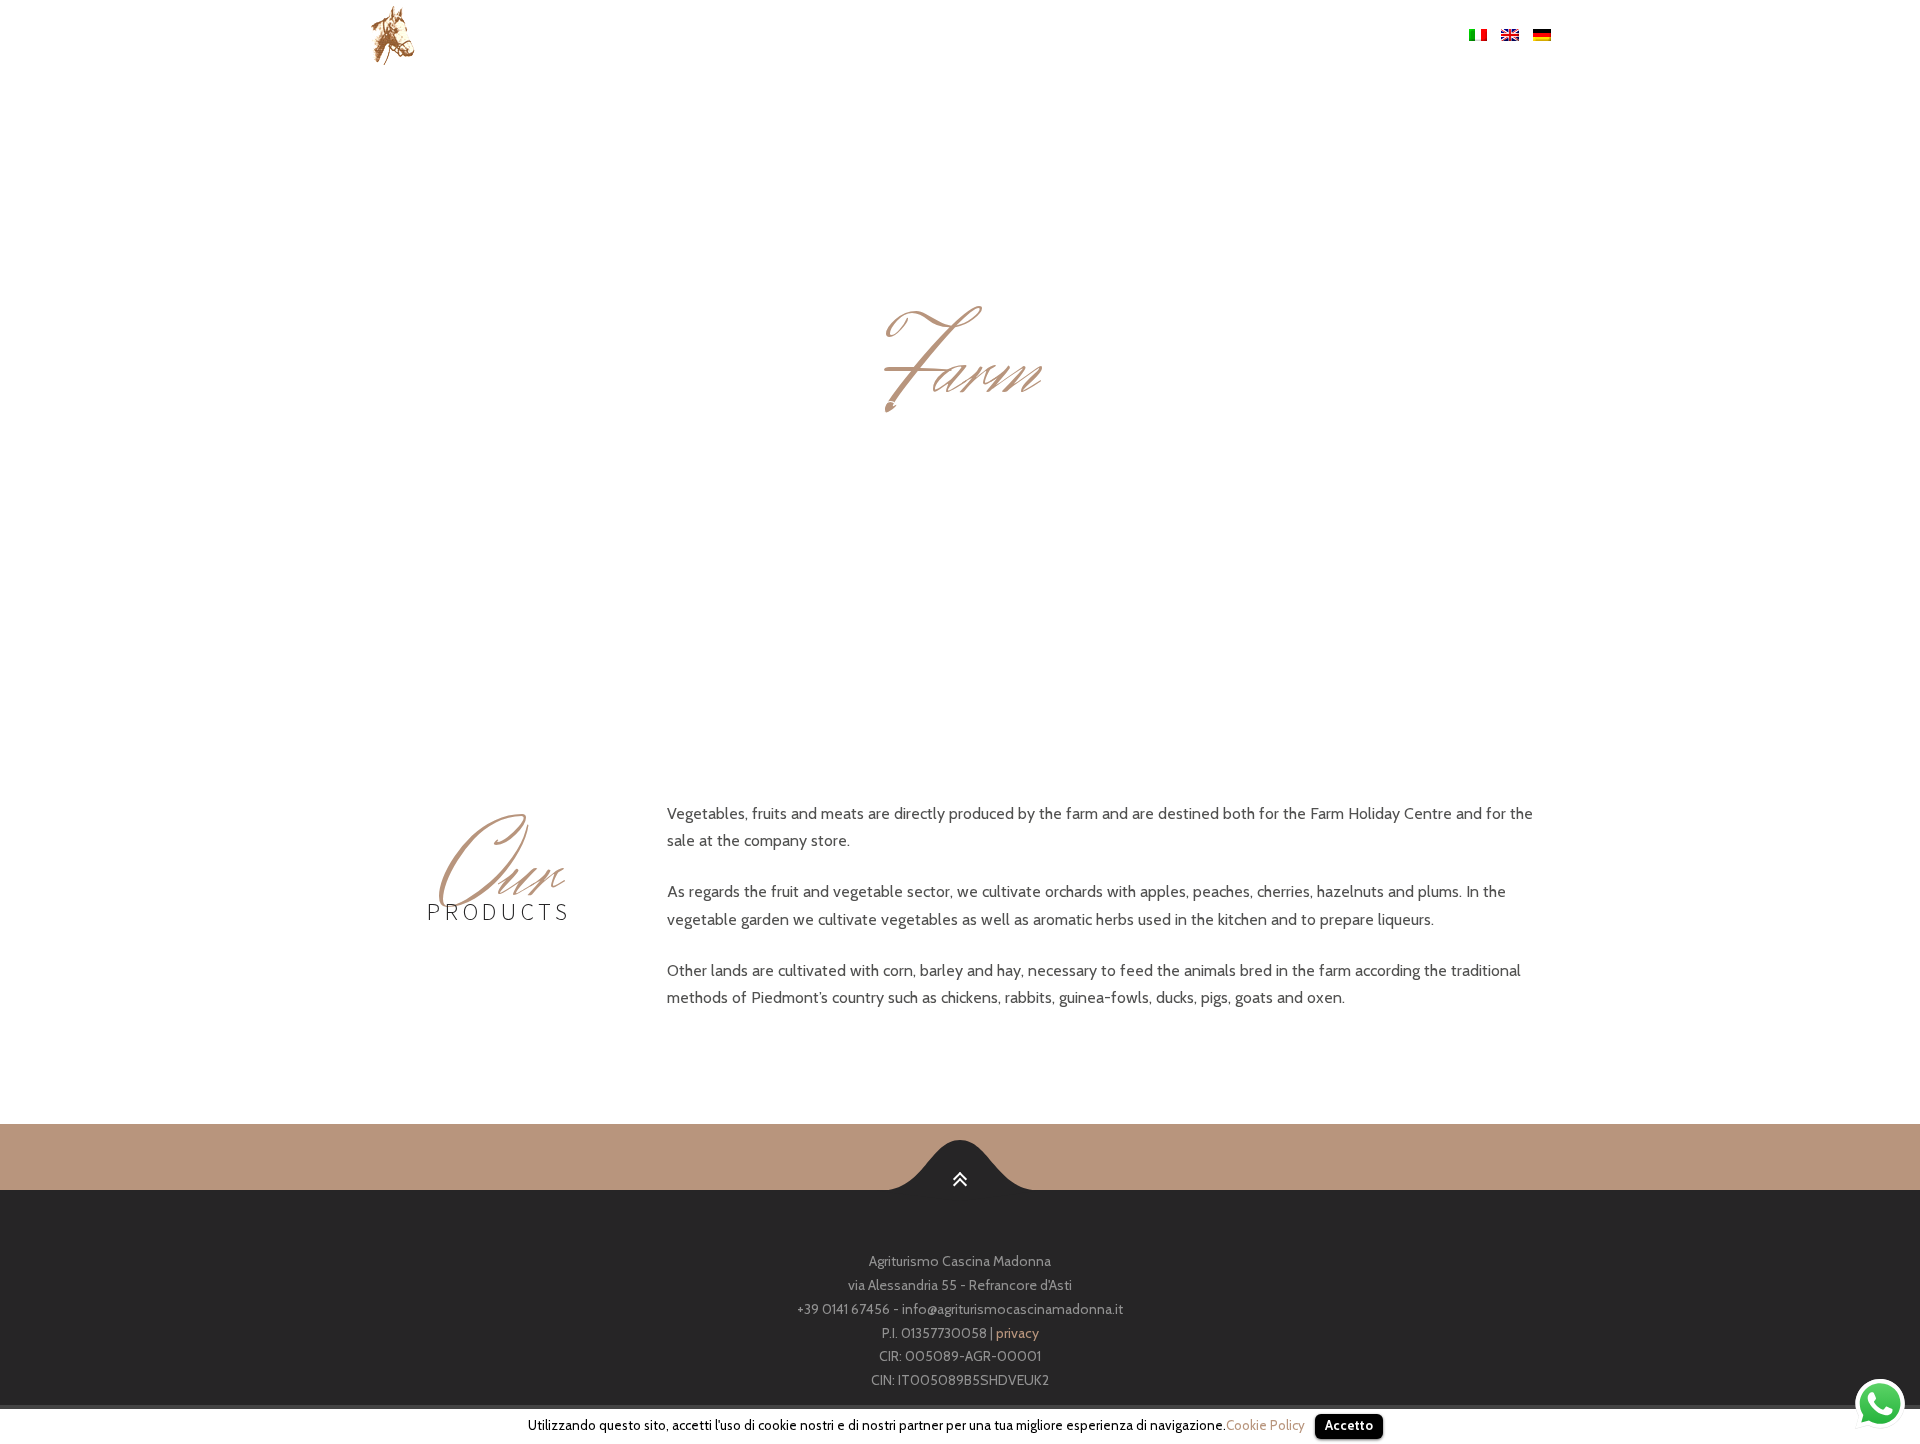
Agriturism (1181, 36)
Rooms (1265, 36)
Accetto (1349, 1425)
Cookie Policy (1265, 1425)
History (1042, 36)
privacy (1017, 1333)
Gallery (1335, 36)
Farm (1105, 36)
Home (976, 36)
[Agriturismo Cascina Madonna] (606, 36)
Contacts (1416, 36)
